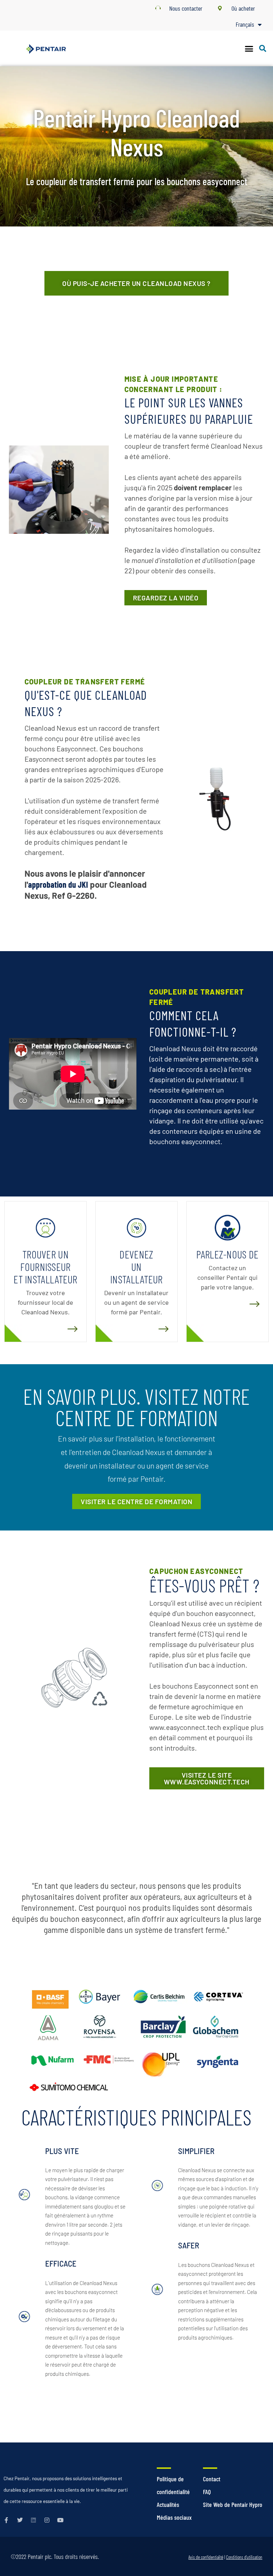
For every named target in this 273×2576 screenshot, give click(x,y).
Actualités (168, 2504)
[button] (249, 48)
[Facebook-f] (6, 2520)
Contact (212, 2479)
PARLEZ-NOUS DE (227, 1254)
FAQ (207, 2492)
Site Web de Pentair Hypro (233, 2504)
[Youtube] (60, 2520)
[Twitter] (20, 2520)
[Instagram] (47, 2520)
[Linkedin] (33, 2520)
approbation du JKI (58, 884)
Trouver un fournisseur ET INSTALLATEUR (45, 1267)
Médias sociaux (174, 2517)
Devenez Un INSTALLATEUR (136, 1267)
